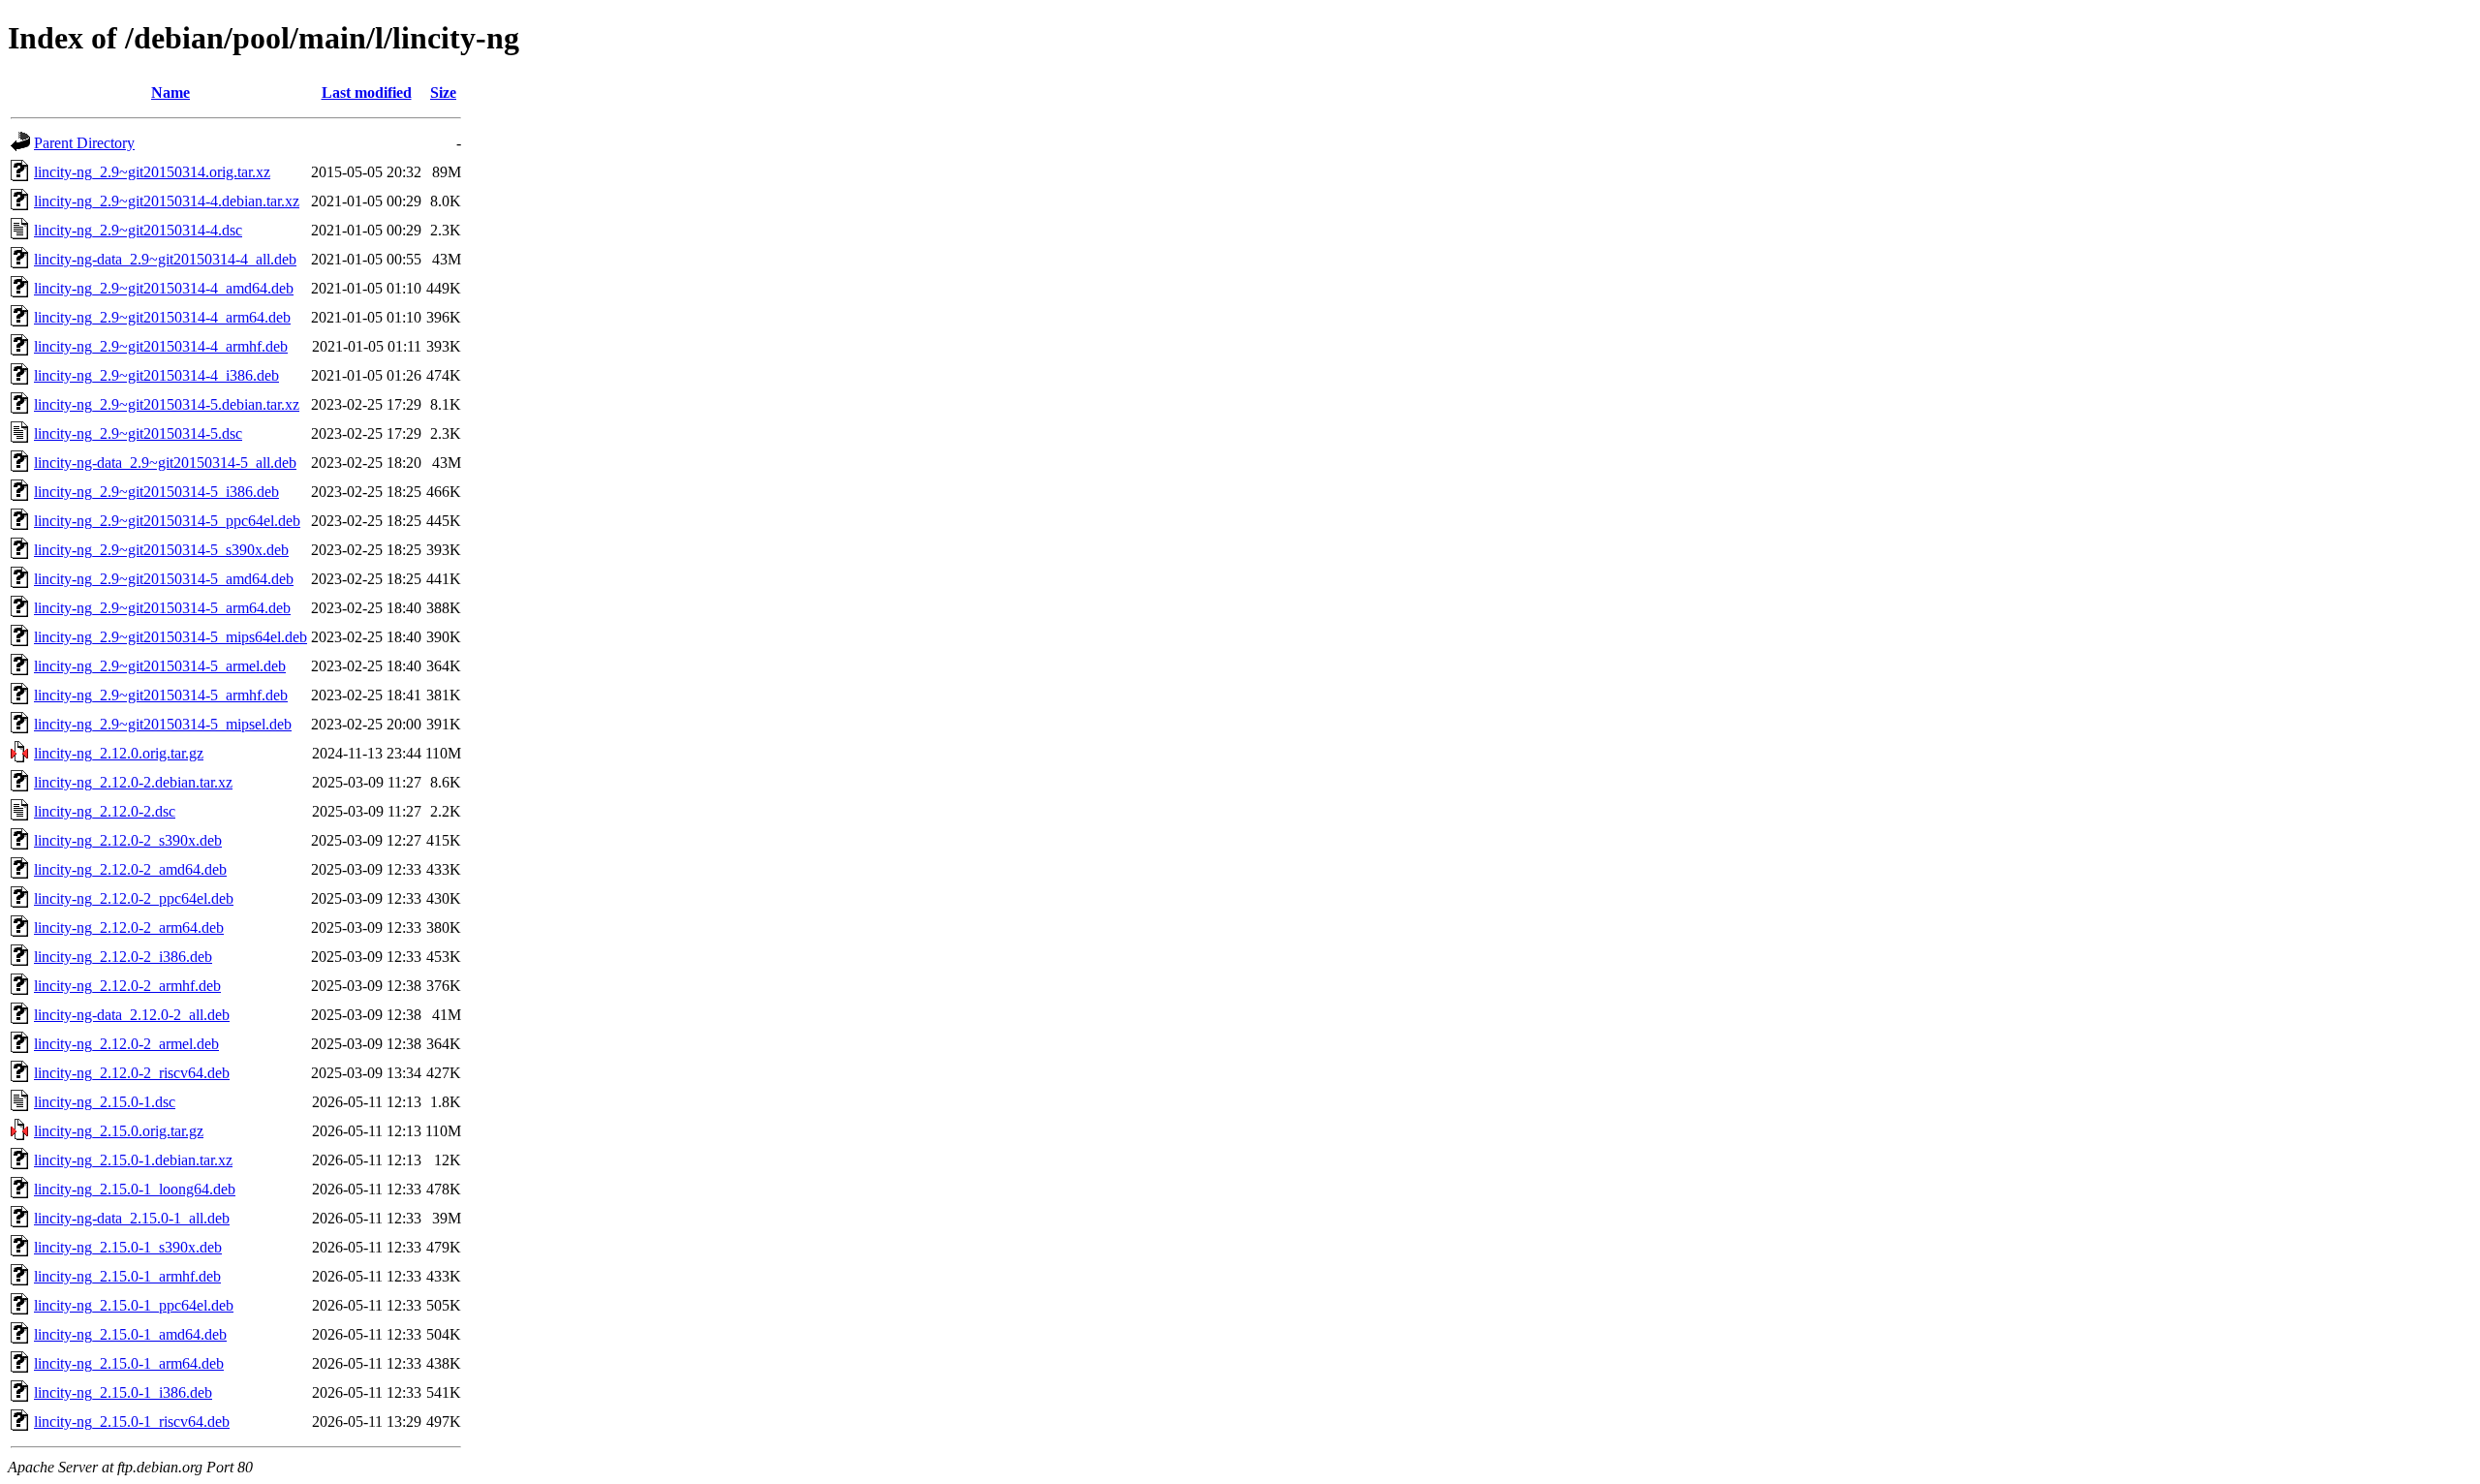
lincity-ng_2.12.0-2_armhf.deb (127, 986)
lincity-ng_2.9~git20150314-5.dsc (138, 433)
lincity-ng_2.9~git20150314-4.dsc (138, 230)
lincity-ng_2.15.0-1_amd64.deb (130, 1334)
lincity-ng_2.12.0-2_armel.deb (126, 1044)
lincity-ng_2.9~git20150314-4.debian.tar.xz (167, 201)
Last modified (367, 93)
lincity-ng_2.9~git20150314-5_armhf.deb (161, 695)
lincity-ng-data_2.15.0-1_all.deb (132, 1218)
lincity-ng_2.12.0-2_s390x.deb (128, 840)
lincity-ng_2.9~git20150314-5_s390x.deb (161, 550)
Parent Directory (84, 143)
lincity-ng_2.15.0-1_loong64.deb (135, 1189)
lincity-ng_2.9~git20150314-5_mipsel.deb (163, 724)
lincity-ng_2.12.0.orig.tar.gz (119, 753)
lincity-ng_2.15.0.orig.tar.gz (119, 1131)
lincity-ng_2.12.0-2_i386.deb (123, 957)
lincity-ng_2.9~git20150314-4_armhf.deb (161, 346)
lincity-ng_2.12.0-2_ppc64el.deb (134, 898)
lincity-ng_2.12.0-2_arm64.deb (129, 927)
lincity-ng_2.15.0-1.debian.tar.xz (133, 1160)
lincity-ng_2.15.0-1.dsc (105, 1102)
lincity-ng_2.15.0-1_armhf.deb (127, 1276)
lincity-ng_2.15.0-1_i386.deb (123, 1392)
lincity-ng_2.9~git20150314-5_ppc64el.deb (167, 521)
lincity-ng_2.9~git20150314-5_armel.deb (160, 666)
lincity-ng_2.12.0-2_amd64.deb (130, 869)
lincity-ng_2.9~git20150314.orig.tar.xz (152, 172)
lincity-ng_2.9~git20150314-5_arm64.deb (162, 608)
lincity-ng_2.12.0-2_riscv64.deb (132, 1073)
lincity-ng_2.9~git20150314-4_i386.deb (156, 375)
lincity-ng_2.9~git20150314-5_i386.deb (156, 492)
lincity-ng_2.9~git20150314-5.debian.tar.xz (167, 404)
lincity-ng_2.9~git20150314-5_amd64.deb (164, 579)
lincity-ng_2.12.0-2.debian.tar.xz (133, 782)
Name (170, 93)
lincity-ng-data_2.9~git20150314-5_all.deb (165, 463)
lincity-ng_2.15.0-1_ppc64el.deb (134, 1305)
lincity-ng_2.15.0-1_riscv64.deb (132, 1422)
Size (443, 93)
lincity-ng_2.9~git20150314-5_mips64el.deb (170, 637)
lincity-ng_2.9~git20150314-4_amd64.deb (164, 288)
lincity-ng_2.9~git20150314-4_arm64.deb (162, 317)
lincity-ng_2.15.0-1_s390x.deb (128, 1247)
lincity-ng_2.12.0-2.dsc (105, 811)
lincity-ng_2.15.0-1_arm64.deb (129, 1363)
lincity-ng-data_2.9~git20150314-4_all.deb (165, 259)
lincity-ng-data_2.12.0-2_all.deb (132, 1015)
